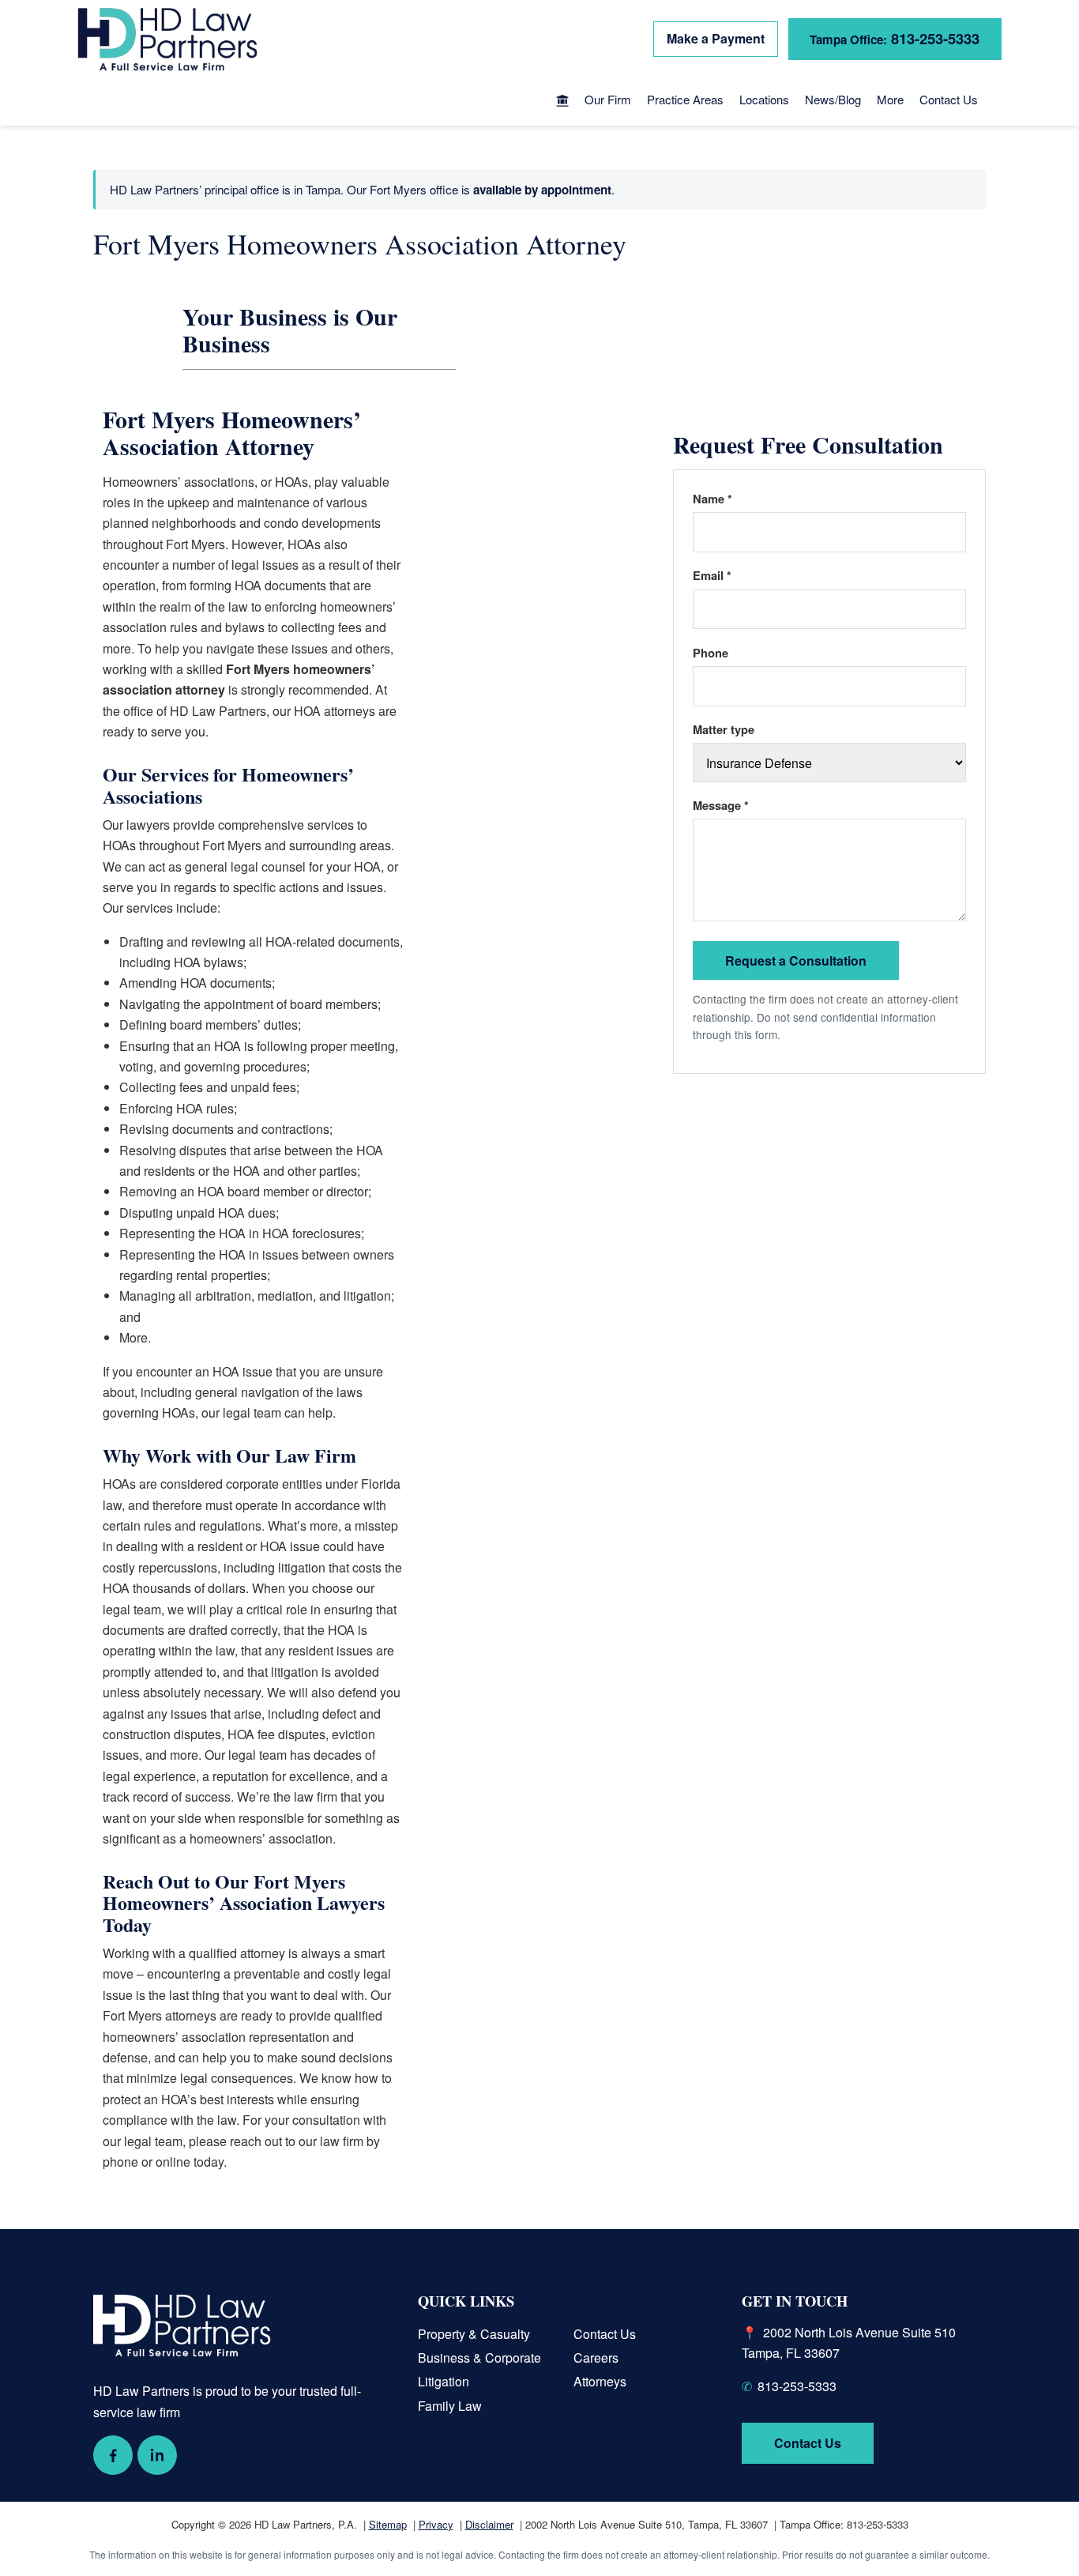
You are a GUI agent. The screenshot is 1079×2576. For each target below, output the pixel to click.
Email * (712, 575)
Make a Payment (716, 38)
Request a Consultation (796, 960)
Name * (712, 499)
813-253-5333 (895, 38)
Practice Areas (685, 99)
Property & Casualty (474, 2334)
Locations (764, 99)
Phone (711, 653)
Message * (721, 805)
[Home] (562, 102)
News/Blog (833, 99)
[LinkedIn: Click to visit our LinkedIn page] (157, 2455)
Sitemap (388, 2524)
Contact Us (949, 99)
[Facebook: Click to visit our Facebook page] (113, 2455)
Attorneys (600, 2381)
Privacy (436, 2524)
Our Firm (608, 99)
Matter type (724, 729)
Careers (596, 2358)
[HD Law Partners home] (167, 40)
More (890, 99)
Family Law (450, 2406)
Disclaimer (489, 2524)
